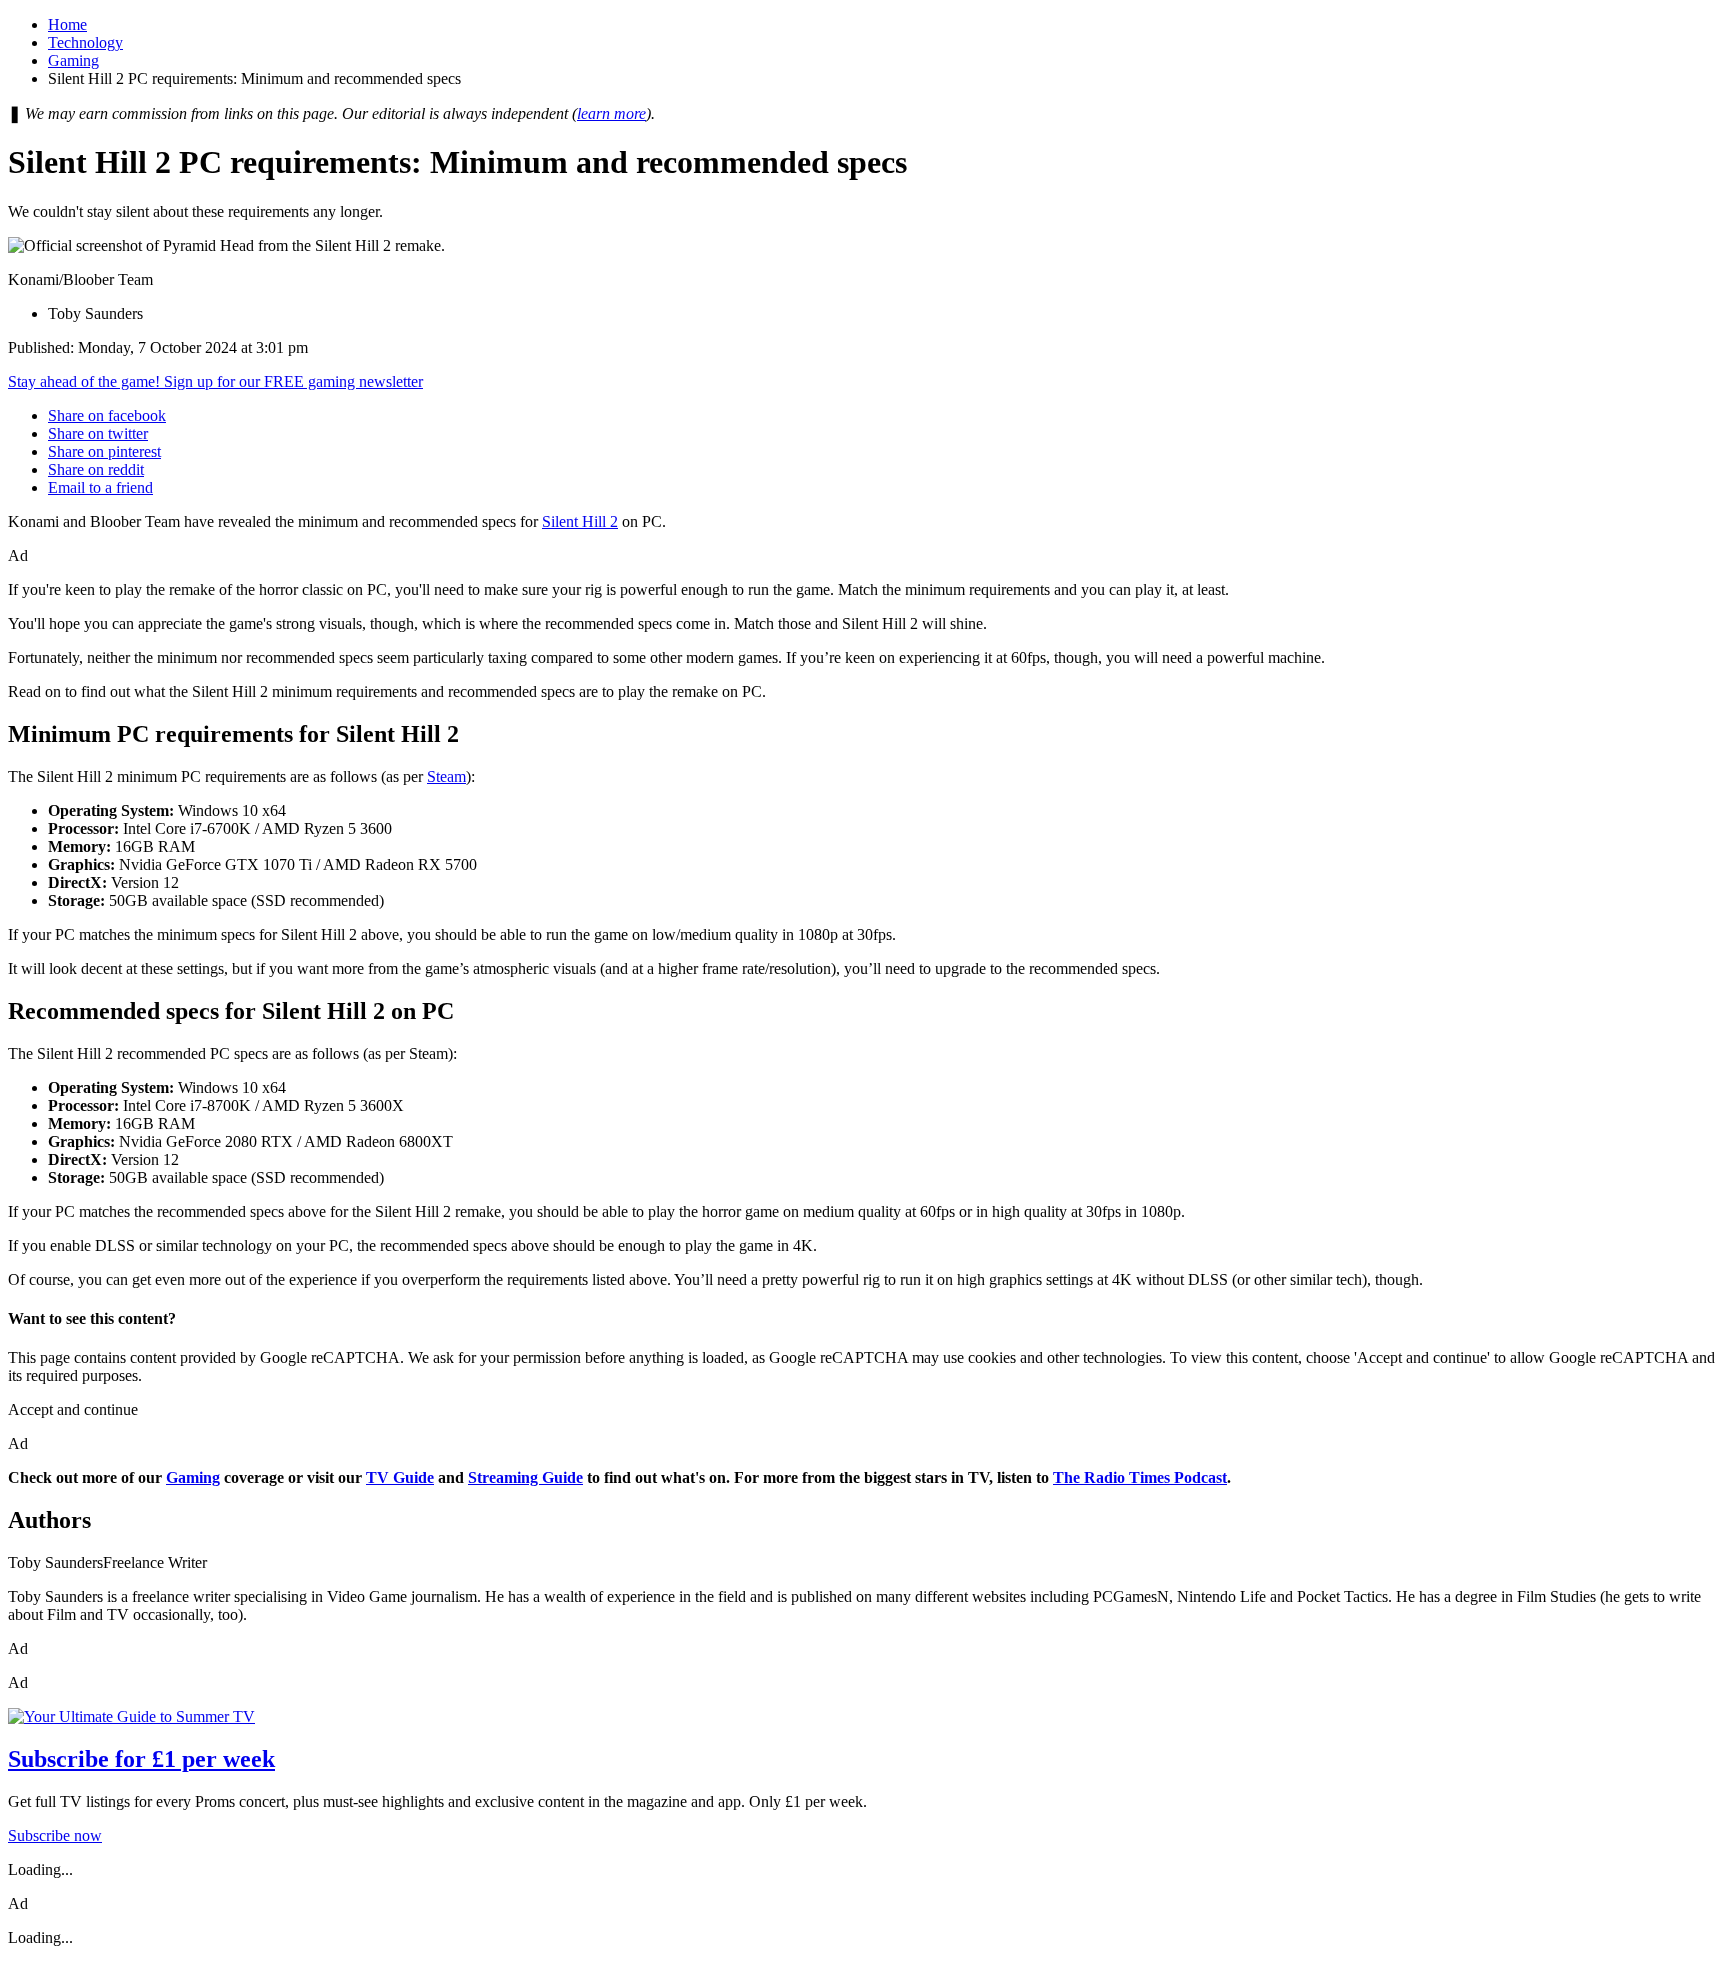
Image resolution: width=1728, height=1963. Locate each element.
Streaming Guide (525, 1477)
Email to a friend (100, 487)
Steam (446, 776)
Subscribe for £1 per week (141, 1759)
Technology (85, 42)
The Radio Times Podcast (1140, 1477)
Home (67, 24)
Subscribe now (55, 1835)
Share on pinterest (104, 451)
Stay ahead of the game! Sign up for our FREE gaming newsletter (215, 381)
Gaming (73, 60)
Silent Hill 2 (580, 521)
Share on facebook (107, 415)
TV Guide (400, 1477)
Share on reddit (96, 469)
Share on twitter (98, 433)
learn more (611, 113)
